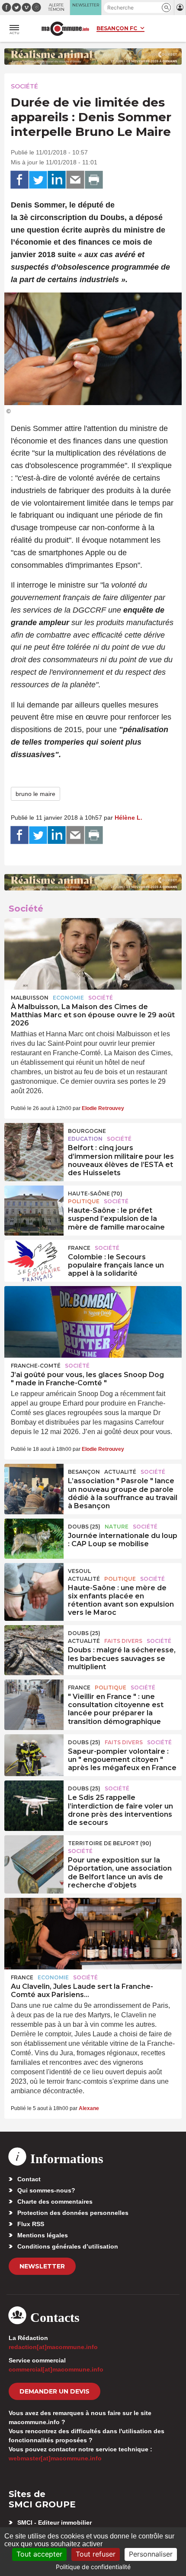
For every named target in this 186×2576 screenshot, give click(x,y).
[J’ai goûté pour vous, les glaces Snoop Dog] (93, 1322)
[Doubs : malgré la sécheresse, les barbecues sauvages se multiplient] (34, 1645)
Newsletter (42, 2266)
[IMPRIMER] (94, 180)
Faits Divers (123, 1641)
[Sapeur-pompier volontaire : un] (34, 1754)
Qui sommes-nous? (46, 2190)
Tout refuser (96, 2554)
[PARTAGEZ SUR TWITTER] (38, 180)
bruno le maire (35, 794)
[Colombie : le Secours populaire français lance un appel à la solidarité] (34, 1260)
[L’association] (34, 1484)
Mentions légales (43, 2235)
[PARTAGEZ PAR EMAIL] (75, 180)
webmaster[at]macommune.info (55, 2458)
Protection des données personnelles (73, 2213)
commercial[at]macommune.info (56, 2369)
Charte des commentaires (55, 2202)
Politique (84, 1201)
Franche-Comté (36, 1366)
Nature (117, 1527)
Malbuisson (30, 998)
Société (24, 86)
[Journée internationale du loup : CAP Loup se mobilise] (34, 1538)
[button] (166, 8)
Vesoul (79, 1571)
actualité (120, 1472)
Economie (68, 998)
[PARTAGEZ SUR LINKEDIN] (57, 180)
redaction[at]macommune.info (53, 2347)
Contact (29, 2179)
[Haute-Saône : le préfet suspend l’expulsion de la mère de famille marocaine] (34, 1205)
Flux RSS (31, 2224)
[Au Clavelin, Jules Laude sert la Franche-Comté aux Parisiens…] (93, 1934)
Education (85, 1139)
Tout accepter (39, 2554)
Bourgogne (87, 1131)
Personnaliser (151, 2554)
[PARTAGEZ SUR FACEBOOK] (19, 180)
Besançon (84, 1472)
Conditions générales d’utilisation (68, 2246)
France (79, 1248)
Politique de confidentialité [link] (93, 2567)
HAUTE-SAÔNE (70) (95, 1194)
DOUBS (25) (84, 1527)
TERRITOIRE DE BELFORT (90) (110, 1843)
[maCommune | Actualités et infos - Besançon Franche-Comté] (65, 29)
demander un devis (55, 2391)
